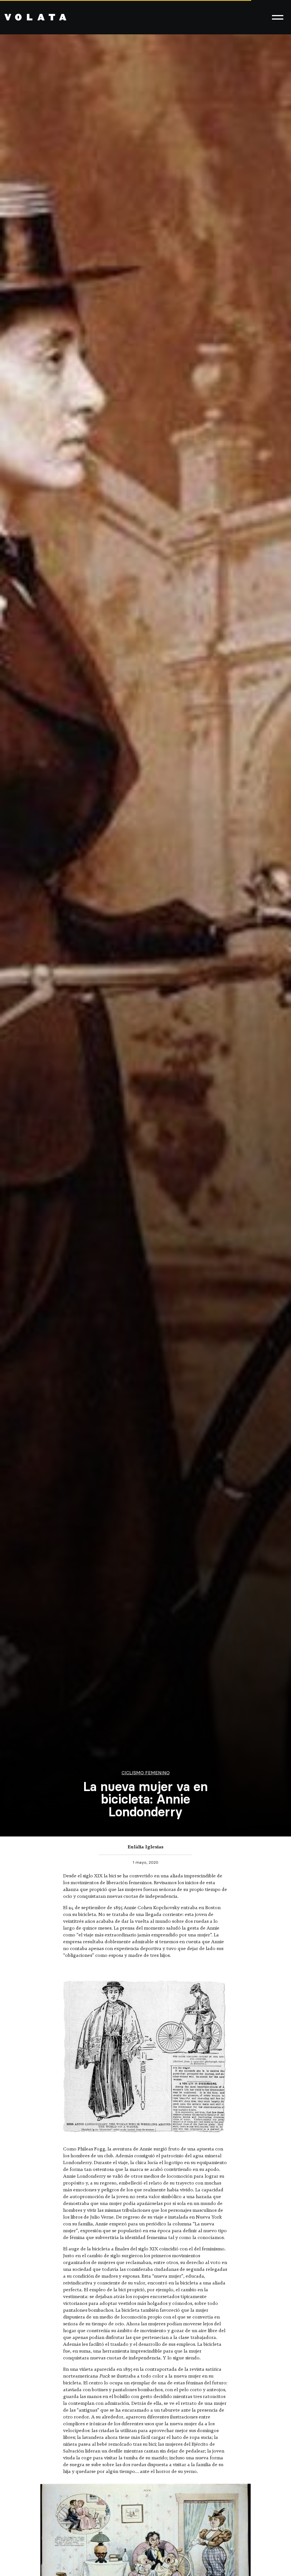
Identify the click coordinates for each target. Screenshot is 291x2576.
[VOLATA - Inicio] (36, 17)
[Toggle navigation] (278, 17)
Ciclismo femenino (146, 1773)
